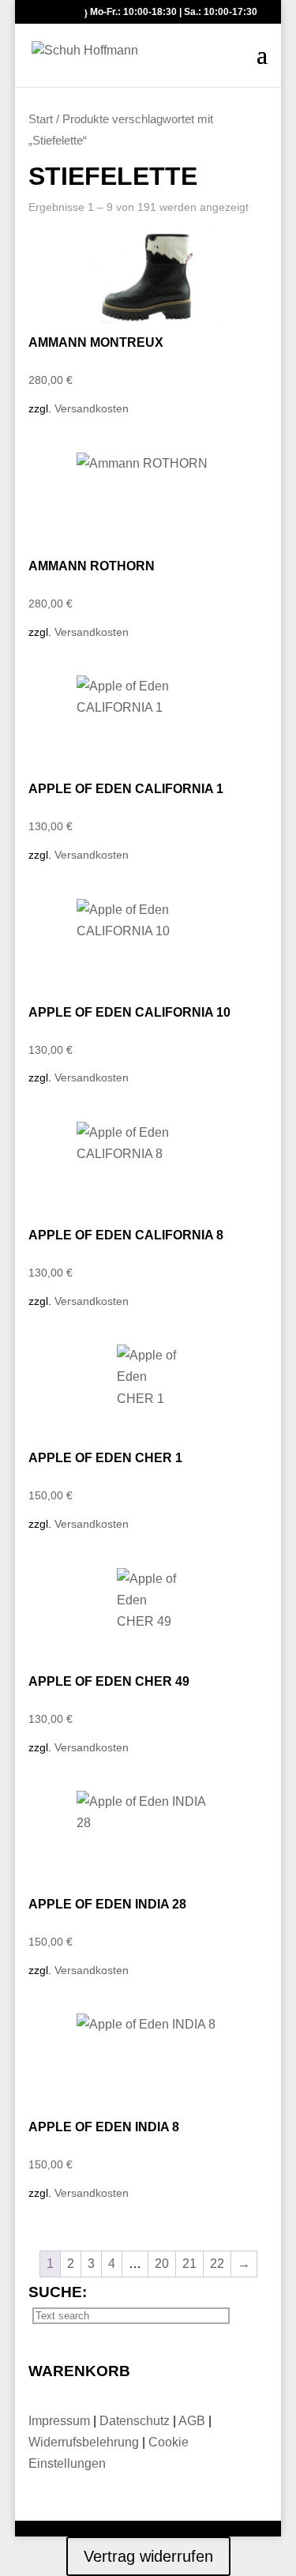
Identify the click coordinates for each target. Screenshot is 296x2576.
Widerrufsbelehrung (84, 2442)
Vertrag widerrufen (148, 2556)
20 (162, 2264)
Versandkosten (92, 408)
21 (189, 2264)
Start (41, 119)
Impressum (61, 2421)
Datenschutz (136, 2421)
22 (217, 2264)
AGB (193, 2421)
